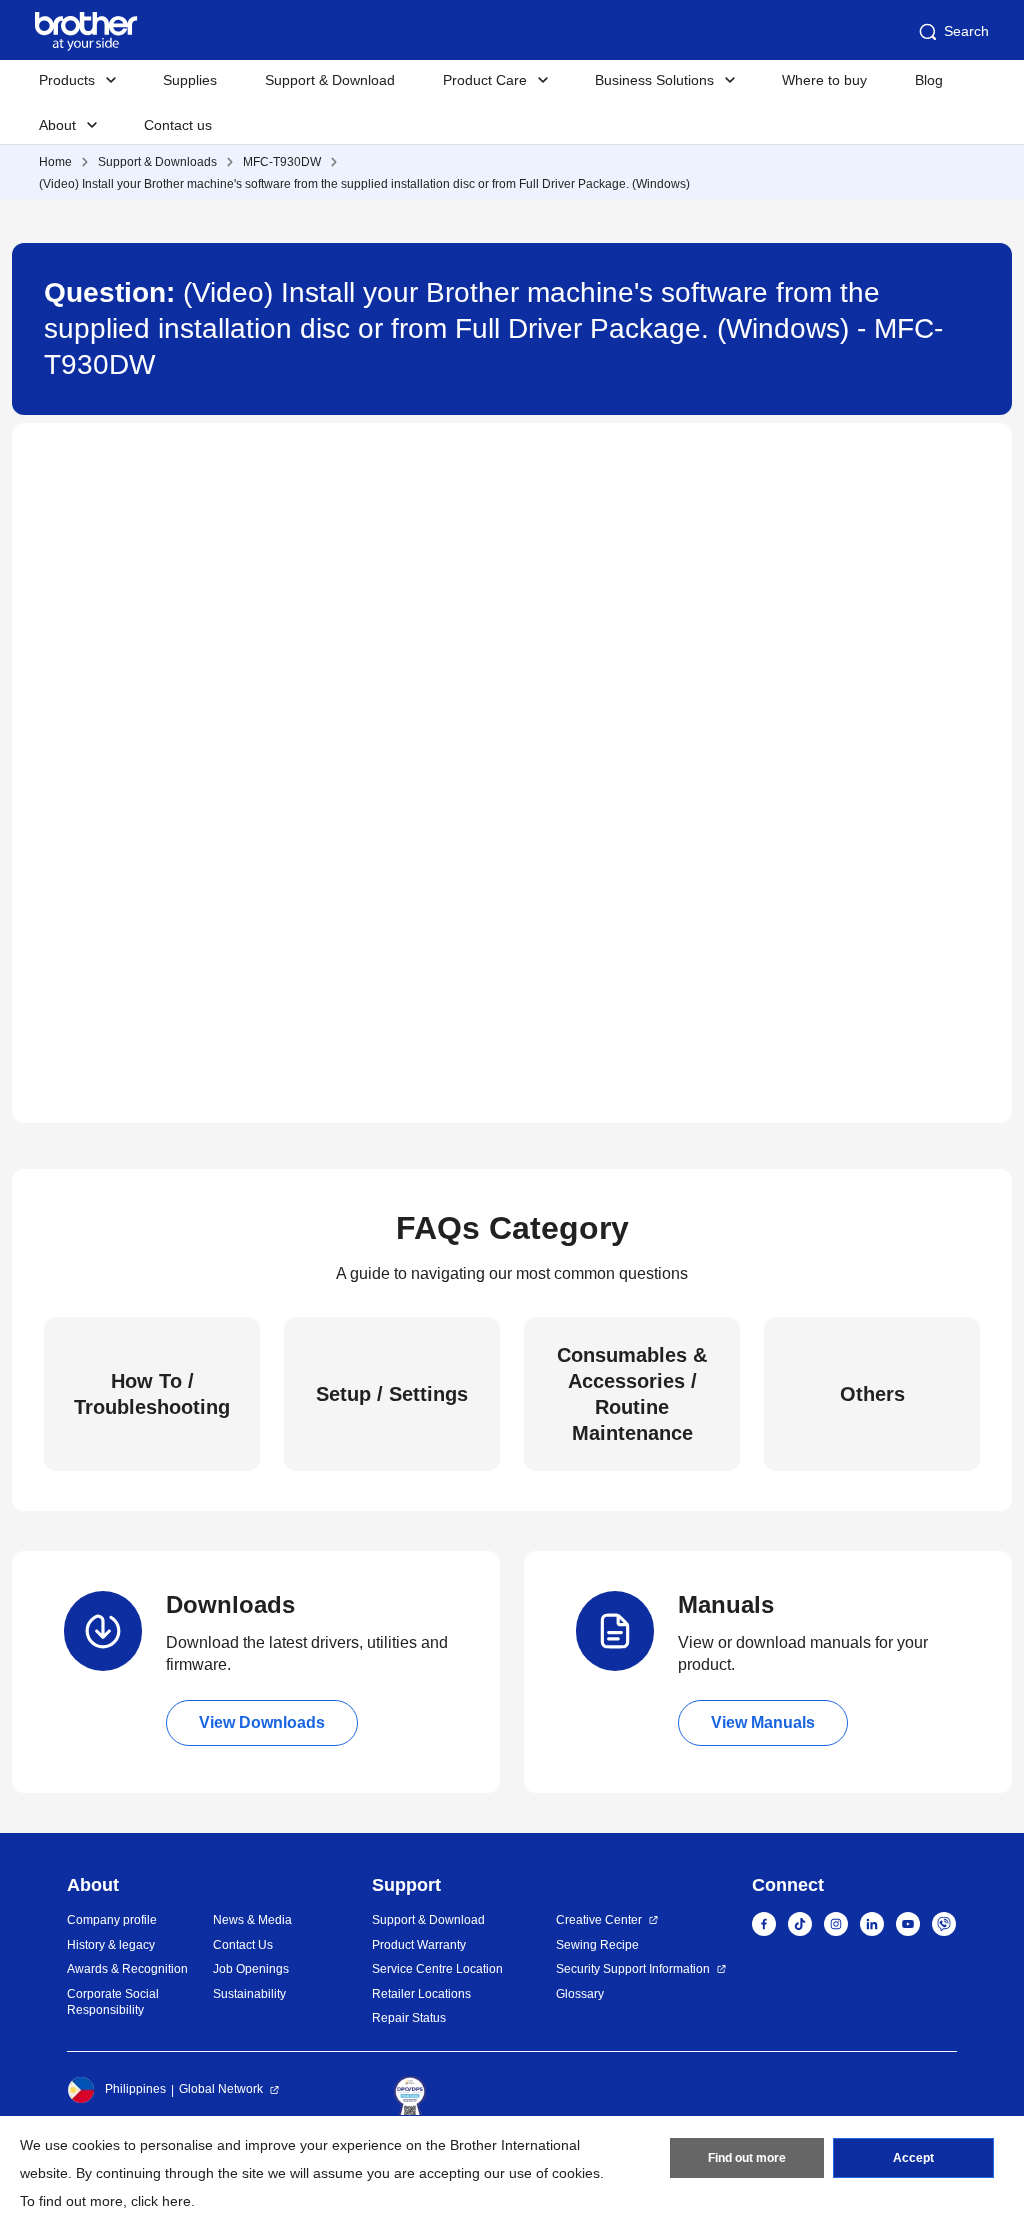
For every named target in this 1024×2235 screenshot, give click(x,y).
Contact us (178, 125)
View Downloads (262, 1722)
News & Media (252, 1920)
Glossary (580, 1994)
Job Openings (251, 1969)
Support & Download (330, 80)
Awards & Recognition (127, 1969)
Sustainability (249, 1994)
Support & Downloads (157, 162)
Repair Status (409, 2018)
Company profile (112, 1920)
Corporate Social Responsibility (113, 2002)
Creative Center (599, 1920)
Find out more (747, 2158)
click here (161, 2201)
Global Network (221, 2089)
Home (55, 162)
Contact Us (243, 1945)
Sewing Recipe (597, 1945)
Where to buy (824, 80)
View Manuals (763, 1722)
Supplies (190, 80)
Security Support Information (633, 1969)
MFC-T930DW (282, 162)
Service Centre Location (437, 1969)
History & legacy (111, 1945)
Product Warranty (419, 1945)
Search (966, 31)
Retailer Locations (421, 1994)
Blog (929, 80)
